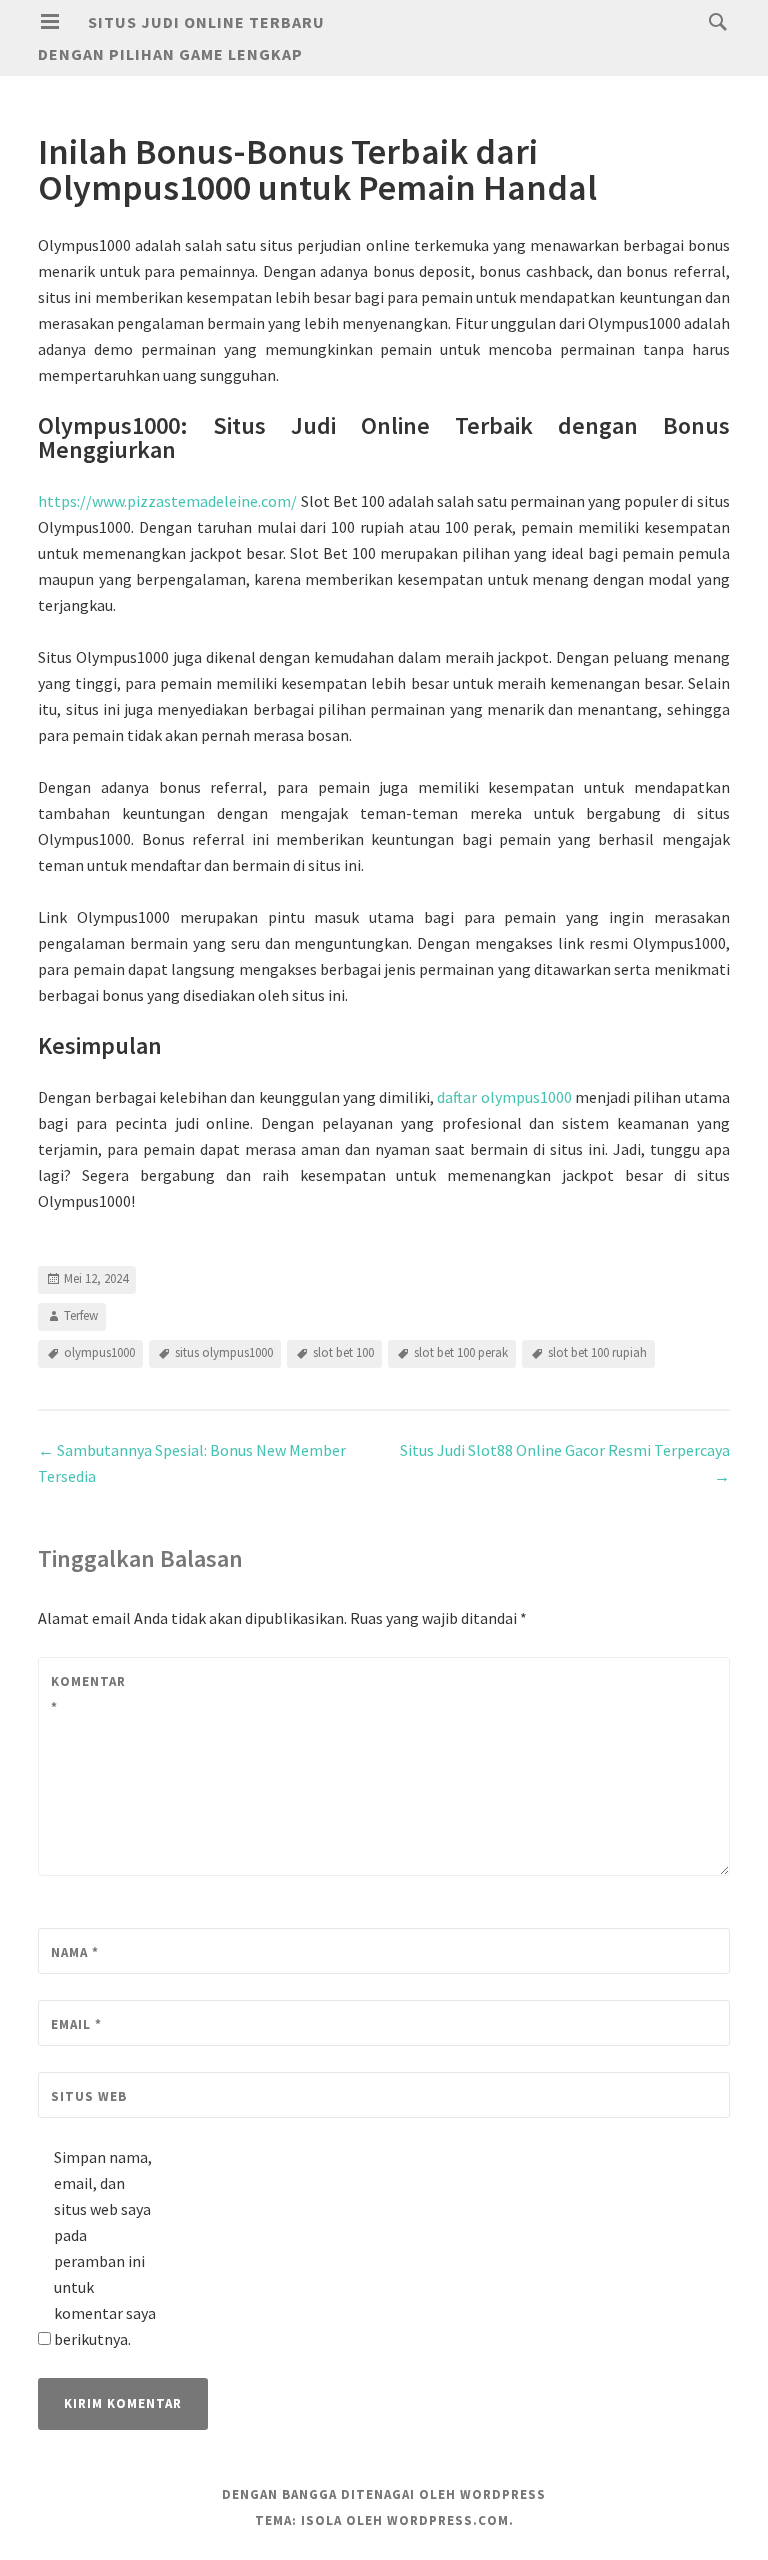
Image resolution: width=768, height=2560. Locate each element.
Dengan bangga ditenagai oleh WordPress (384, 2494)
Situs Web (89, 2096)
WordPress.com (448, 2520)
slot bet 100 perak (461, 1352)
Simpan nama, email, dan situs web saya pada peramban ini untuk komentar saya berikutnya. (105, 2248)
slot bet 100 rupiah (597, 1352)
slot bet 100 (343, 1352)
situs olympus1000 (224, 1352)
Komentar (88, 1694)
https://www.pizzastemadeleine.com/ (167, 501)
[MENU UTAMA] (50, 22)
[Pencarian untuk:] (713, 21)
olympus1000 (99, 1352)
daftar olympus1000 (504, 1097)
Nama (75, 1952)
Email (76, 2024)
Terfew (81, 1315)
